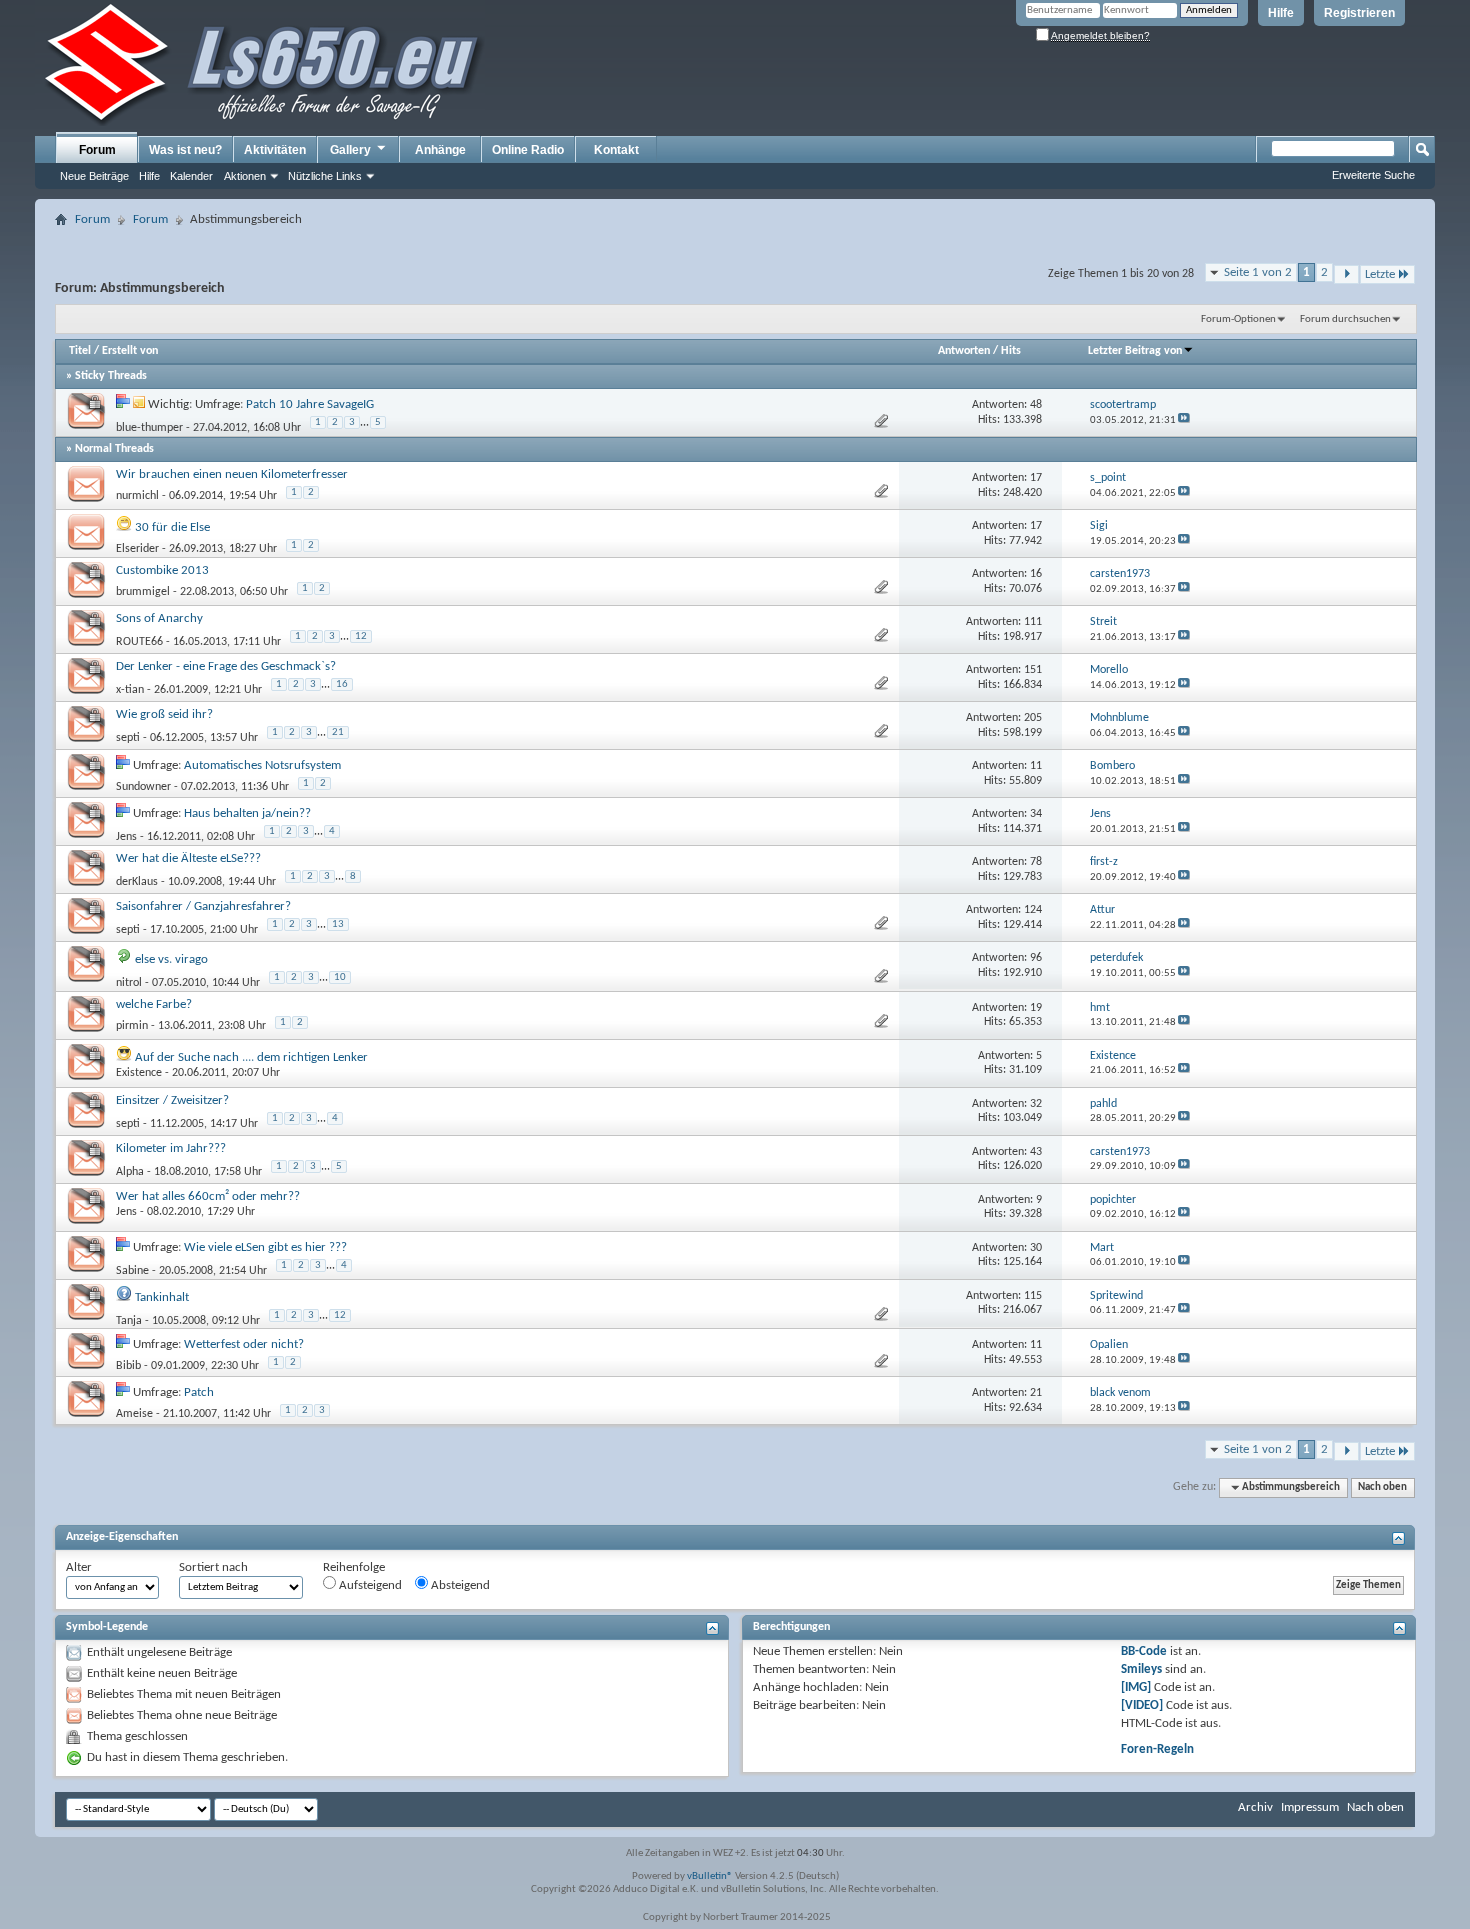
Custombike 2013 (162, 570)
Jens (126, 837)
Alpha (130, 1172)
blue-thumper (149, 428)
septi (128, 738)
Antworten (964, 351)
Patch (199, 1392)
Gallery (350, 150)
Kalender (191, 176)
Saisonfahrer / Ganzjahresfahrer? (203, 906)
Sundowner (143, 787)
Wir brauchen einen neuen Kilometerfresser (232, 474)
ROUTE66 (139, 642)
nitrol (129, 983)
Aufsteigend (369, 1585)
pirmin (132, 1026)
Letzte (1380, 274)
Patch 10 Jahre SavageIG (310, 404)
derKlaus (137, 882)
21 (338, 732)
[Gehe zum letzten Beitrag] (1184, 420)
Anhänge (440, 150)
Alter (79, 1567)
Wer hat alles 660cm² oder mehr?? (208, 1196)
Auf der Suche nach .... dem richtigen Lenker (251, 1057)
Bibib (128, 1366)
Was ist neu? (185, 150)
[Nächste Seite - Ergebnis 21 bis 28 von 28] (1346, 274)
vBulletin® (710, 1876)
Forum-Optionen (1238, 319)
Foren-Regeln (1157, 1749)
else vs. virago (171, 959)
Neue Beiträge (94, 176)
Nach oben (1382, 1487)
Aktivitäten (275, 150)
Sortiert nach (213, 1567)
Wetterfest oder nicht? (244, 1344)
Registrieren (1359, 13)
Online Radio (528, 150)
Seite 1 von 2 (1258, 272)
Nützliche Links (325, 176)
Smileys (1141, 1669)
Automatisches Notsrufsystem (262, 765)
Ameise (134, 1414)
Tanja (129, 1321)
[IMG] (1136, 1687)
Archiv (1255, 1807)
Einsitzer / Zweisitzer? (172, 1100)
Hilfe (1281, 13)
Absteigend (459, 1585)
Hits (1011, 351)
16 (342, 684)
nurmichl (137, 496)
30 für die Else (172, 527)
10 (340, 977)
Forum (97, 150)
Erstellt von (130, 351)
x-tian (130, 690)
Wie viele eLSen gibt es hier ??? (265, 1247)
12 (361, 636)
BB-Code (1144, 1651)
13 (338, 924)
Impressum (1310, 1807)
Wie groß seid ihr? (164, 714)
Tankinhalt (162, 1297)
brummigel (143, 592)
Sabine (132, 1271)
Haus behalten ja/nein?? (247, 813)
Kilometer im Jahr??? (171, 1148)
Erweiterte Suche (1373, 175)
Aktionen (245, 176)
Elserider (137, 549)
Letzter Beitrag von (1135, 351)
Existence (139, 1073)
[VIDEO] (1142, 1705)
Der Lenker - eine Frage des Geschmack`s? (226, 666)
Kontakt (616, 150)
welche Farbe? (154, 1004)
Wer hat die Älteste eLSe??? (188, 858)
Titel (80, 351)
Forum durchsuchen (1345, 319)
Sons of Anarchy (159, 618)
